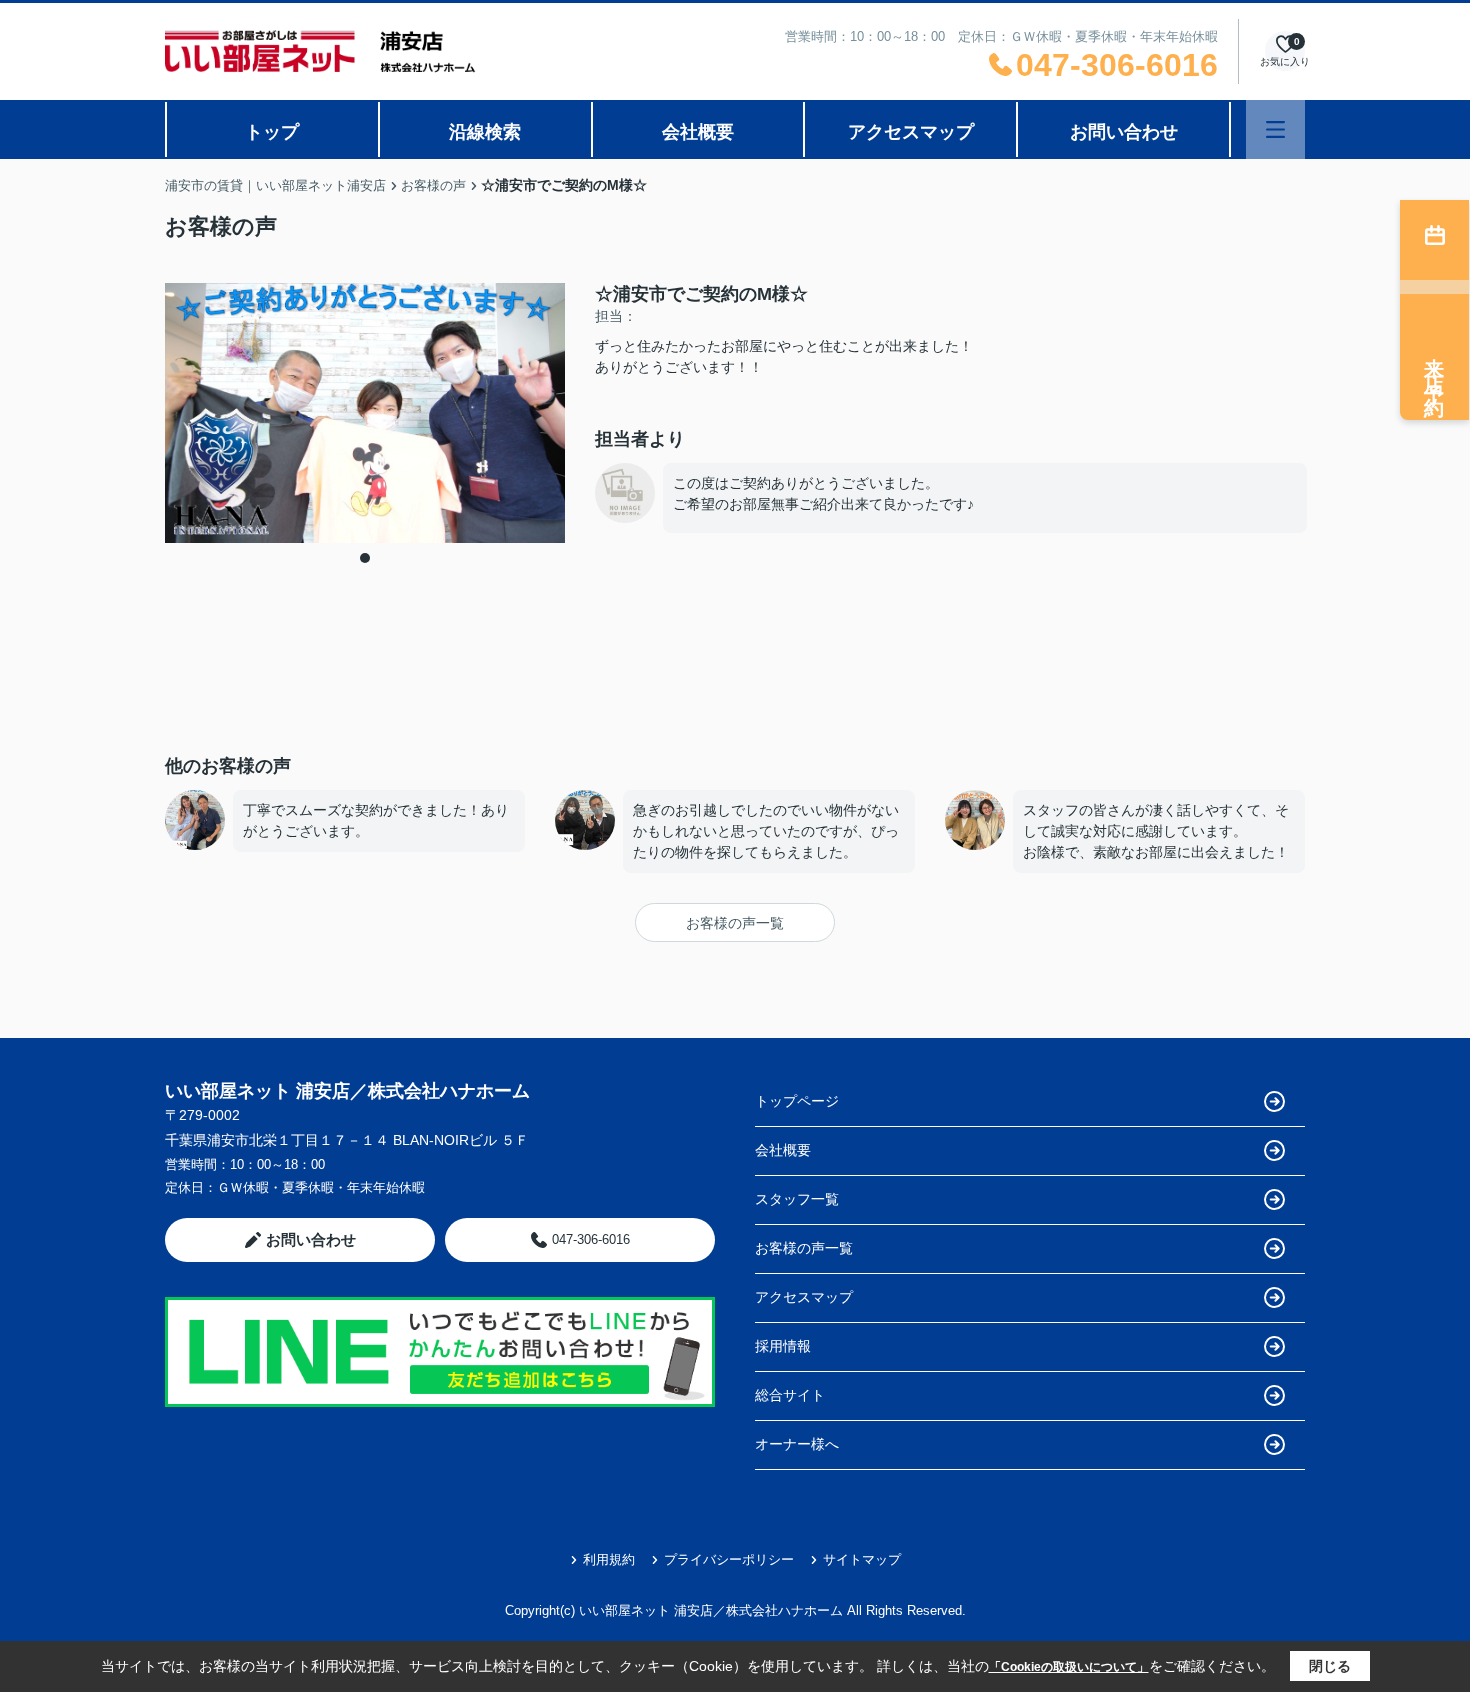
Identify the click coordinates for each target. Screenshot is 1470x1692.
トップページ (797, 1101)
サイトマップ (862, 1559)
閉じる (1330, 1666)
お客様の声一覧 (735, 923)
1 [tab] (365, 558)
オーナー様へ (797, 1444)
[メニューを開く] (1275, 129)
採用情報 (783, 1346)
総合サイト (790, 1395)
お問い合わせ (1124, 132)
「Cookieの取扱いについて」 (1069, 1667)
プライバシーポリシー (729, 1559)
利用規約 (609, 1559)
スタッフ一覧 (797, 1199)
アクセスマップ (911, 132)
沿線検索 (485, 132)
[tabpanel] (365, 413)
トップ (272, 132)
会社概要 (698, 132)
